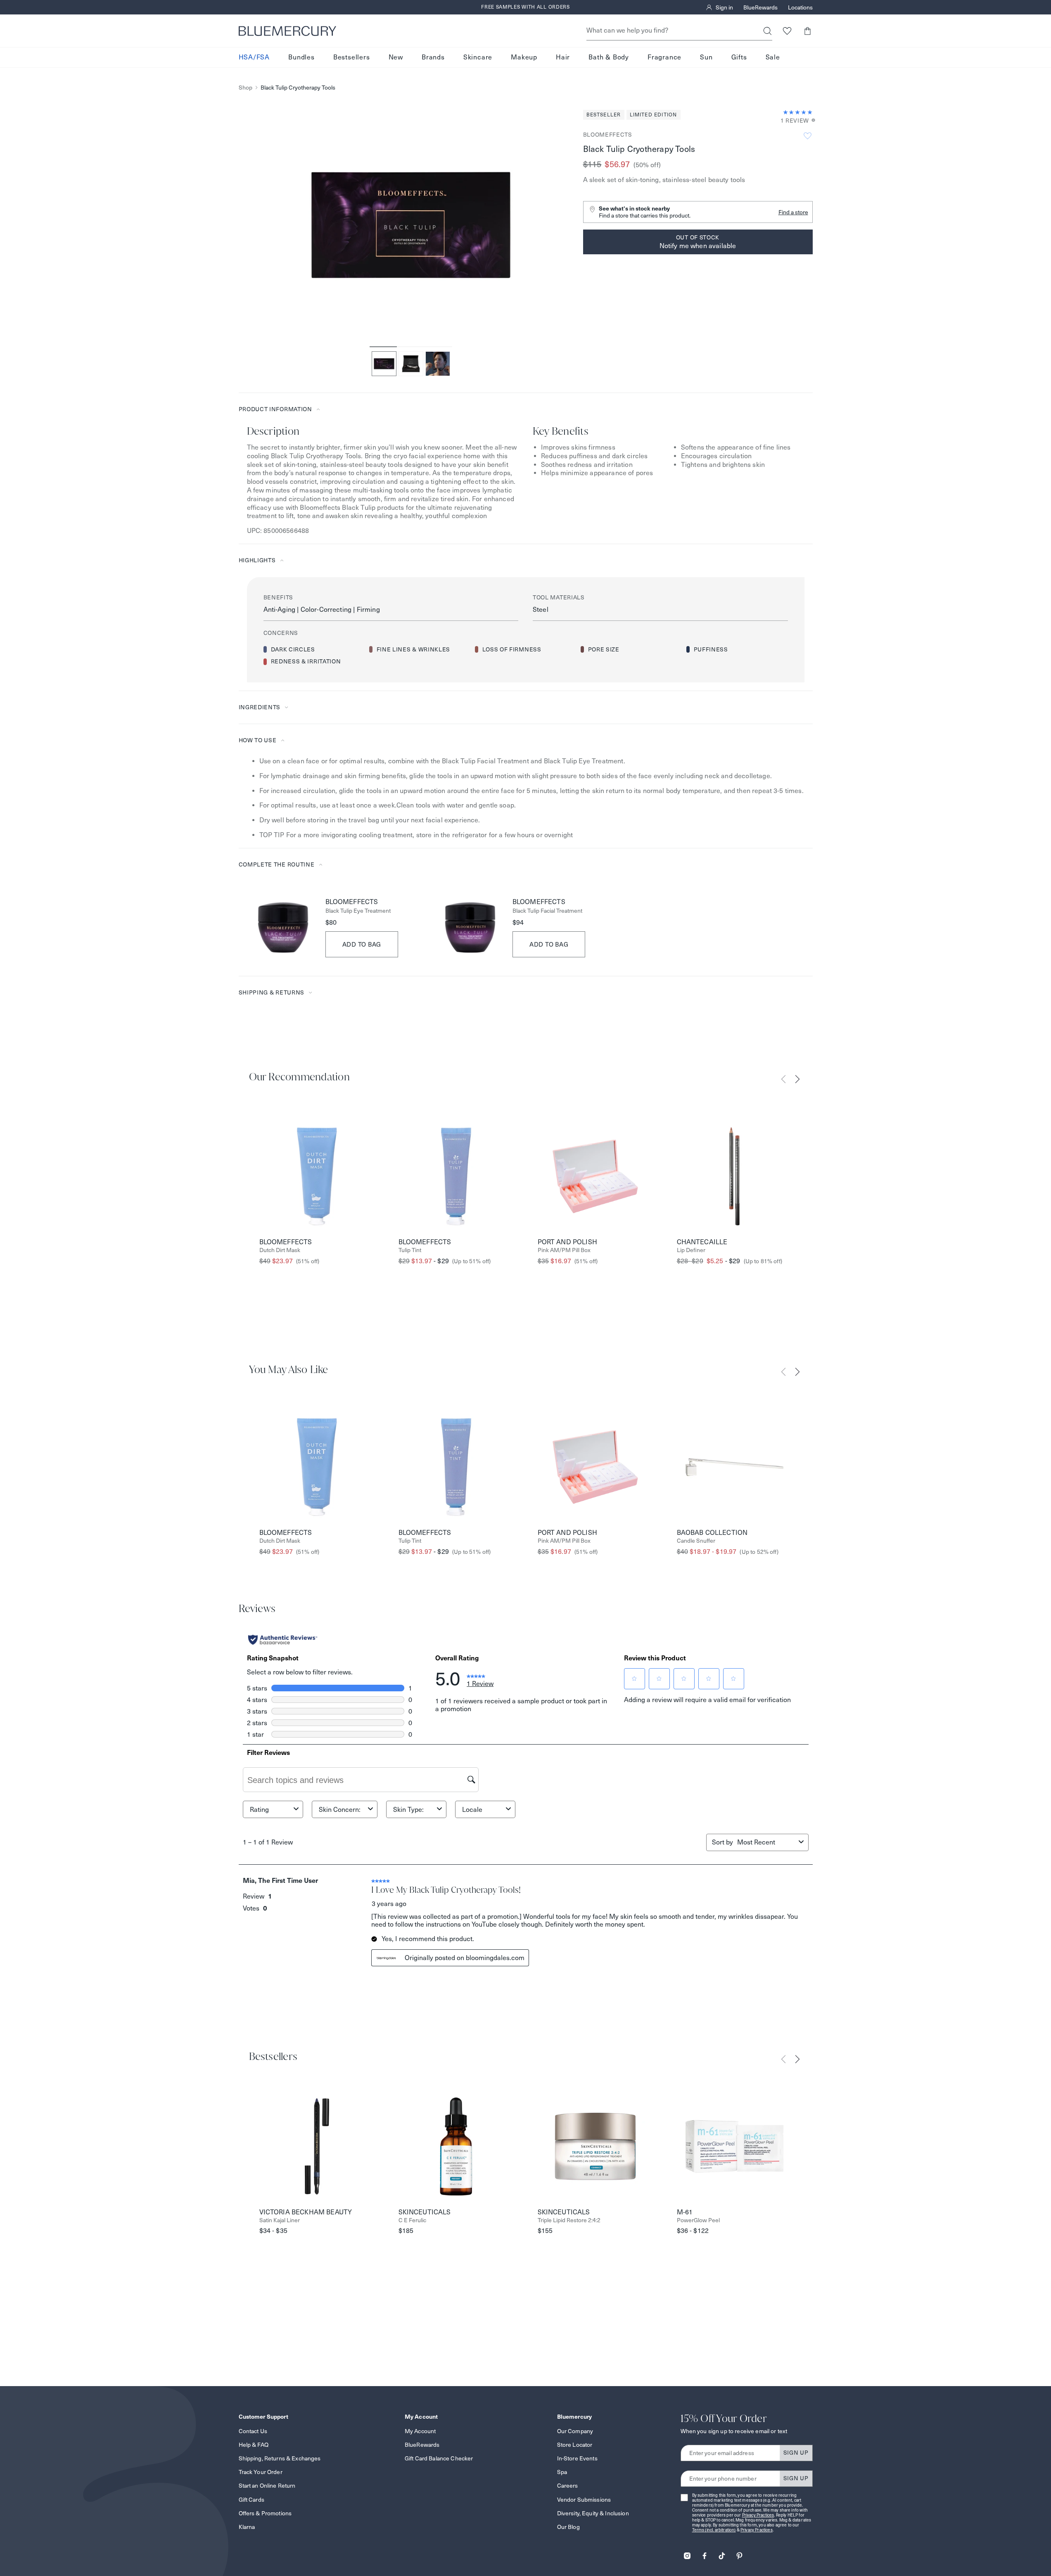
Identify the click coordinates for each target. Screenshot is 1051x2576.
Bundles (301, 57)
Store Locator (575, 2445)
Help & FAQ (254, 2445)
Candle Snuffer (696, 1541)
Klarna (247, 2527)
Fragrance (664, 57)
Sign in (724, 7)
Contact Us (253, 2431)
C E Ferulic (412, 2220)
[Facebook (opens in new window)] (705, 2553)
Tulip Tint (410, 1250)
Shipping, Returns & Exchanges (280, 2458)
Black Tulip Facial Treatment (547, 911)
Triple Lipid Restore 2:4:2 (569, 2220)
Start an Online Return (267, 2486)
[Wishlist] (787, 31)
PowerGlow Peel (698, 2220)
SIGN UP (796, 2453)
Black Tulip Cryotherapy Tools (298, 88)
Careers (568, 2486)
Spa (562, 2472)
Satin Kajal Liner (280, 2220)
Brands (433, 57)
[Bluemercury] (287, 31)
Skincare (478, 57)
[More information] (811, 121)
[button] (808, 31)
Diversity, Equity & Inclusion (593, 2513)
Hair (563, 57)
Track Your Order (261, 2472)
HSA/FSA (254, 57)
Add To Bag (362, 944)
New (396, 57)
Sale (773, 57)
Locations (800, 7)
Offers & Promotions (265, 2513)
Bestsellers (352, 57)
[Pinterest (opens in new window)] (739, 2553)
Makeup (524, 57)
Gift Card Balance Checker (439, 2458)
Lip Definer (691, 1250)
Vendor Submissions (584, 2500)
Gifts (739, 57)
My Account (420, 2431)
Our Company (575, 2431)
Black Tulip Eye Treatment (358, 911)
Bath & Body (609, 57)
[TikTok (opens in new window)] (722, 2553)
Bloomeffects (608, 135)
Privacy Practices (758, 2515)
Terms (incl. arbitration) (714, 2530)
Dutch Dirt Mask (280, 1250)
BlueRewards (760, 7)
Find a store (793, 212)
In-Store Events (577, 2458)
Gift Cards (251, 2500)
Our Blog (568, 2527)
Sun (706, 57)
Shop (246, 88)
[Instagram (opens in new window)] (687, 2553)
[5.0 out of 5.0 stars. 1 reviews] (798, 112)
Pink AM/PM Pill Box (564, 1250)
